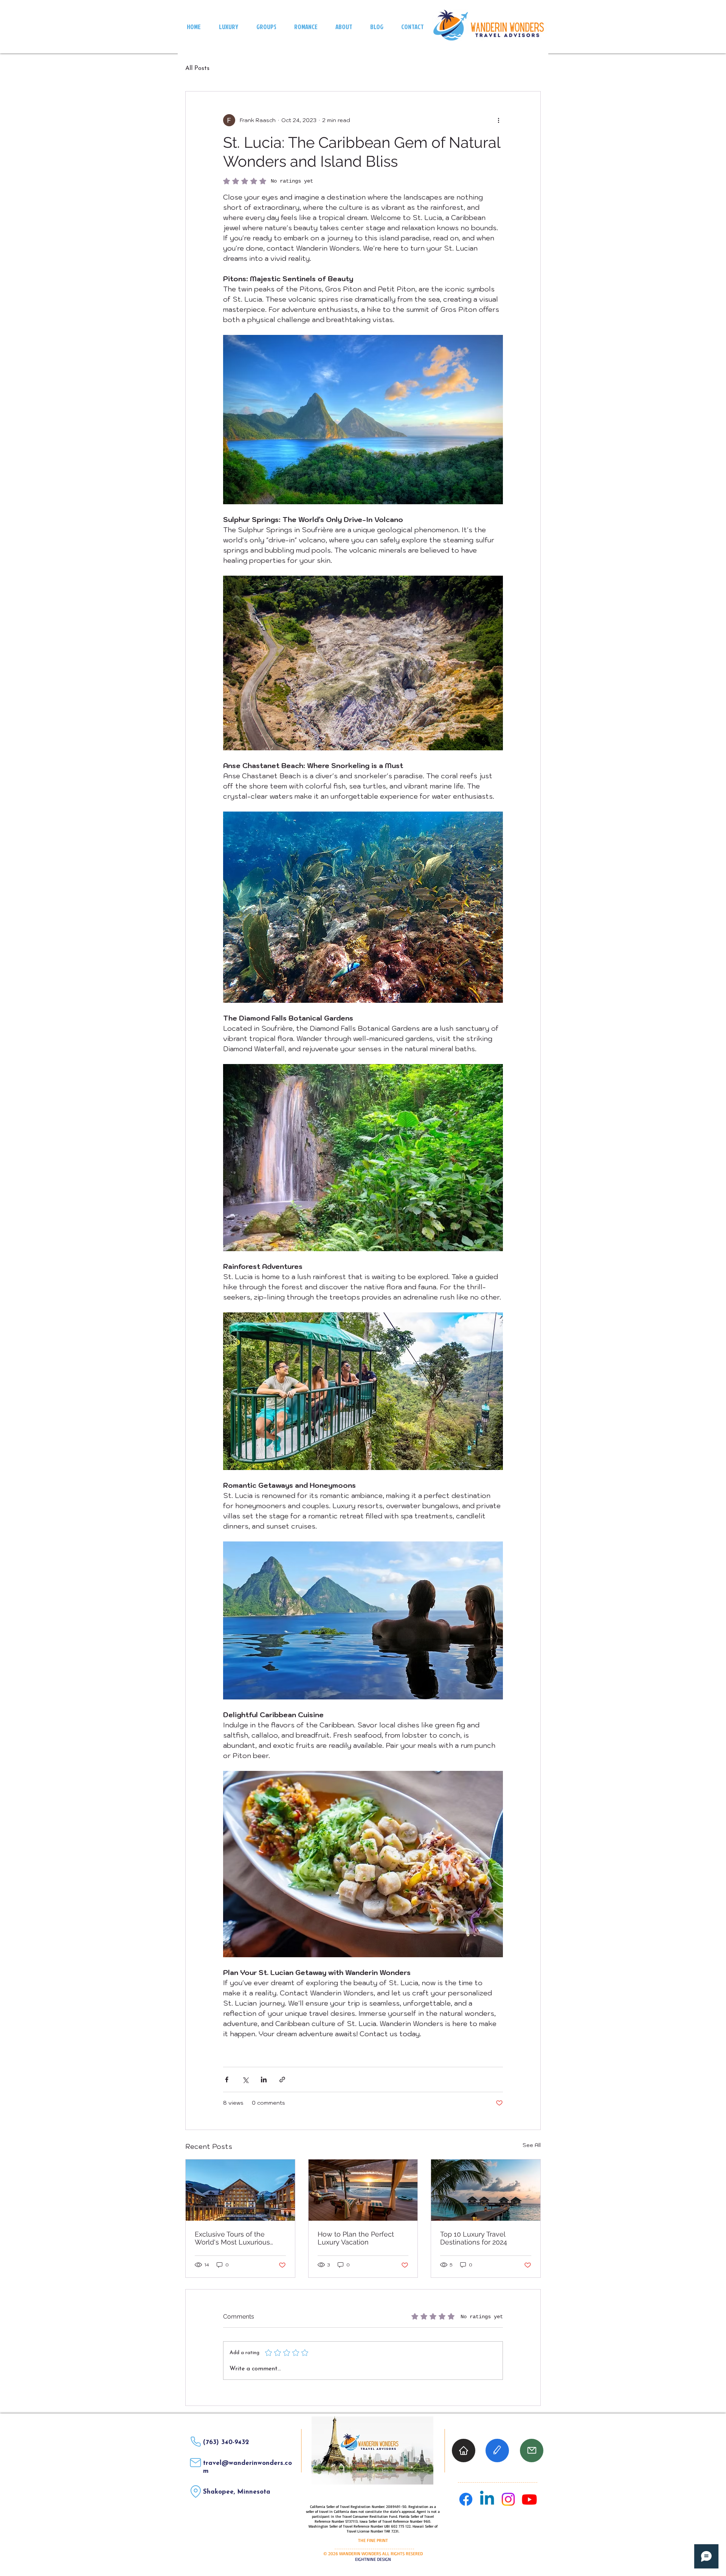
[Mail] (195, 2463)
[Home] (464, 2451)
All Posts (197, 68)
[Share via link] (282, 2080)
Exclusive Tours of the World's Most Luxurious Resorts (232, 2238)
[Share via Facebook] (227, 2080)
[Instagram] (508, 2499)
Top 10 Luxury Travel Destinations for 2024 (474, 2238)
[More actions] (498, 120)
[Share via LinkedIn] (264, 2080)
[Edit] (497, 2451)
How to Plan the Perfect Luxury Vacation (356, 2238)
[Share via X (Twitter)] (245, 2080)
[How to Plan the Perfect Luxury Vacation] (363, 2190)
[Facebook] (466, 2499)
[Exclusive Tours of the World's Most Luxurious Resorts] (240, 2190)
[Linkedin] (487, 2499)
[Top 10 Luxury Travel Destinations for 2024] (486, 2190)
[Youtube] (529, 2499)
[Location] (195, 2492)
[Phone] (195, 2442)
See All (532, 2145)
